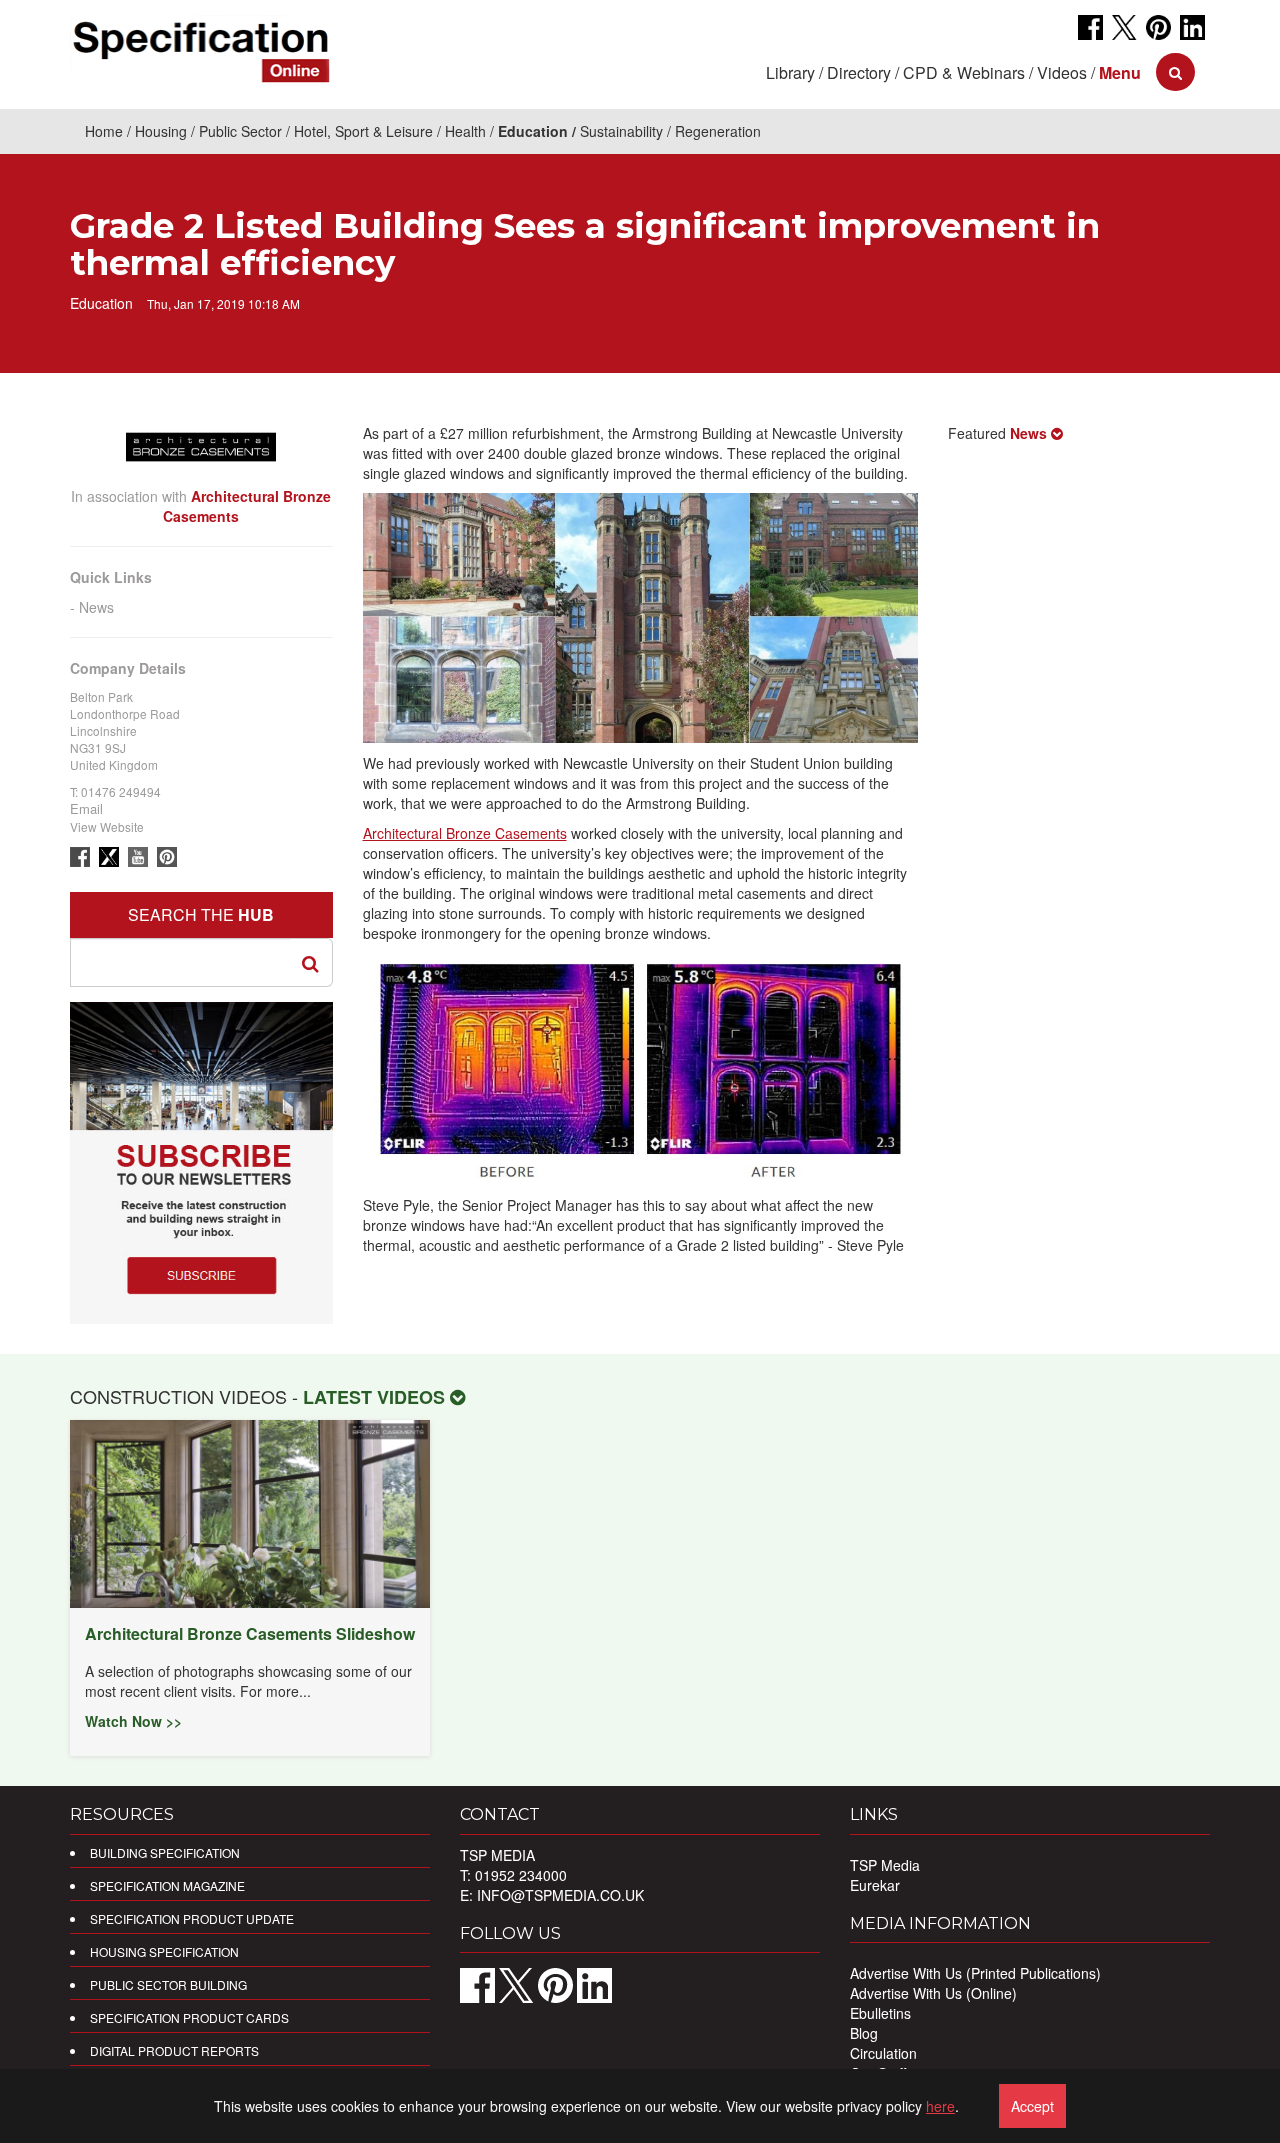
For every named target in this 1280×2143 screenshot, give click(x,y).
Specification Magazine (167, 1885)
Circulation (883, 2053)
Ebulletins (880, 2013)
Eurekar (875, 1885)
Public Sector (240, 131)
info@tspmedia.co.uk (560, 1895)
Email (86, 808)
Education (533, 131)
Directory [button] (859, 72)
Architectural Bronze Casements (465, 833)
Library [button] (790, 72)
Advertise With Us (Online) (933, 1993)
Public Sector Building (168, 1984)
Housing (161, 131)
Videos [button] (1062, 72)
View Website (107, 826)
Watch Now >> (133, 1721)
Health (465, 131)
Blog (864, 2033)
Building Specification (165, 1852)
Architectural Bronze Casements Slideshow (250, 1633)
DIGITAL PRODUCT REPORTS (174, 2050)
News (96, 607)
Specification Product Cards (189, 2017)
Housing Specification (164, 1951)
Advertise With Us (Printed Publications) (975, 1973)
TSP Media (885, 1865)
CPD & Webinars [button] (964, 72)
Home (104, 131)
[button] (1120, 72)
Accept (1032, 2106)
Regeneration (718, 131)
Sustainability (621, 131)
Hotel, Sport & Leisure (363, 131)
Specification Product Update (192, 1918)
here (940, 2106)
